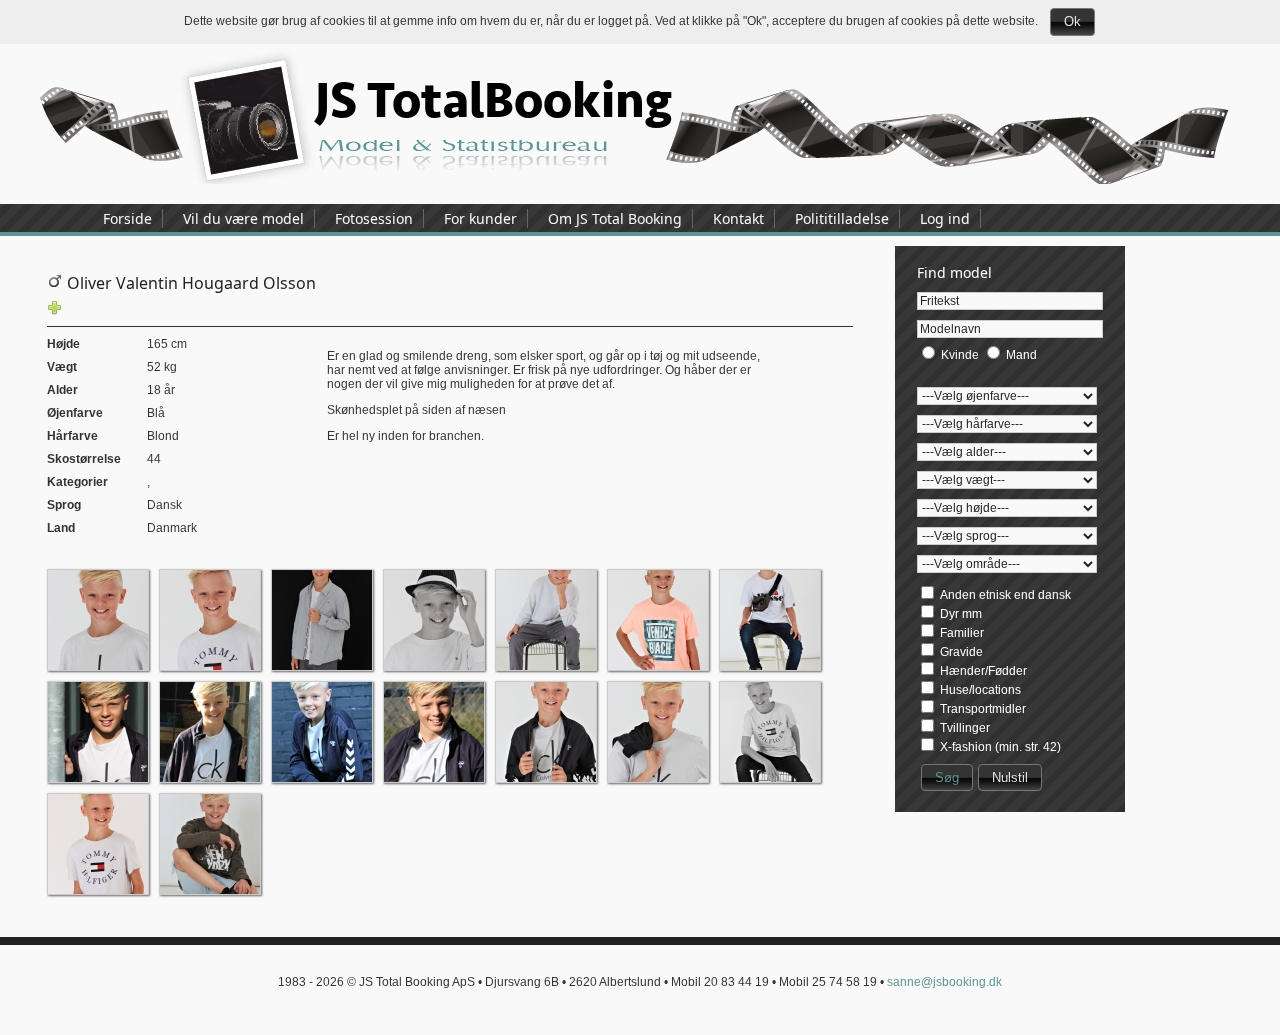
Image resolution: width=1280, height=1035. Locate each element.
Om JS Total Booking (615, 218)
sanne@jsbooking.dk (944, 982)
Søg (947, 777)
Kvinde (960, 355)
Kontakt (738, 218)
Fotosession (374, 218)
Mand (1021, 355)
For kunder (480, 218)
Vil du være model (243, 218)
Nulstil (1010, 777)
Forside (127, 218)
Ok (1072, 21)
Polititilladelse (842, 218)
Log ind (945, 218)
